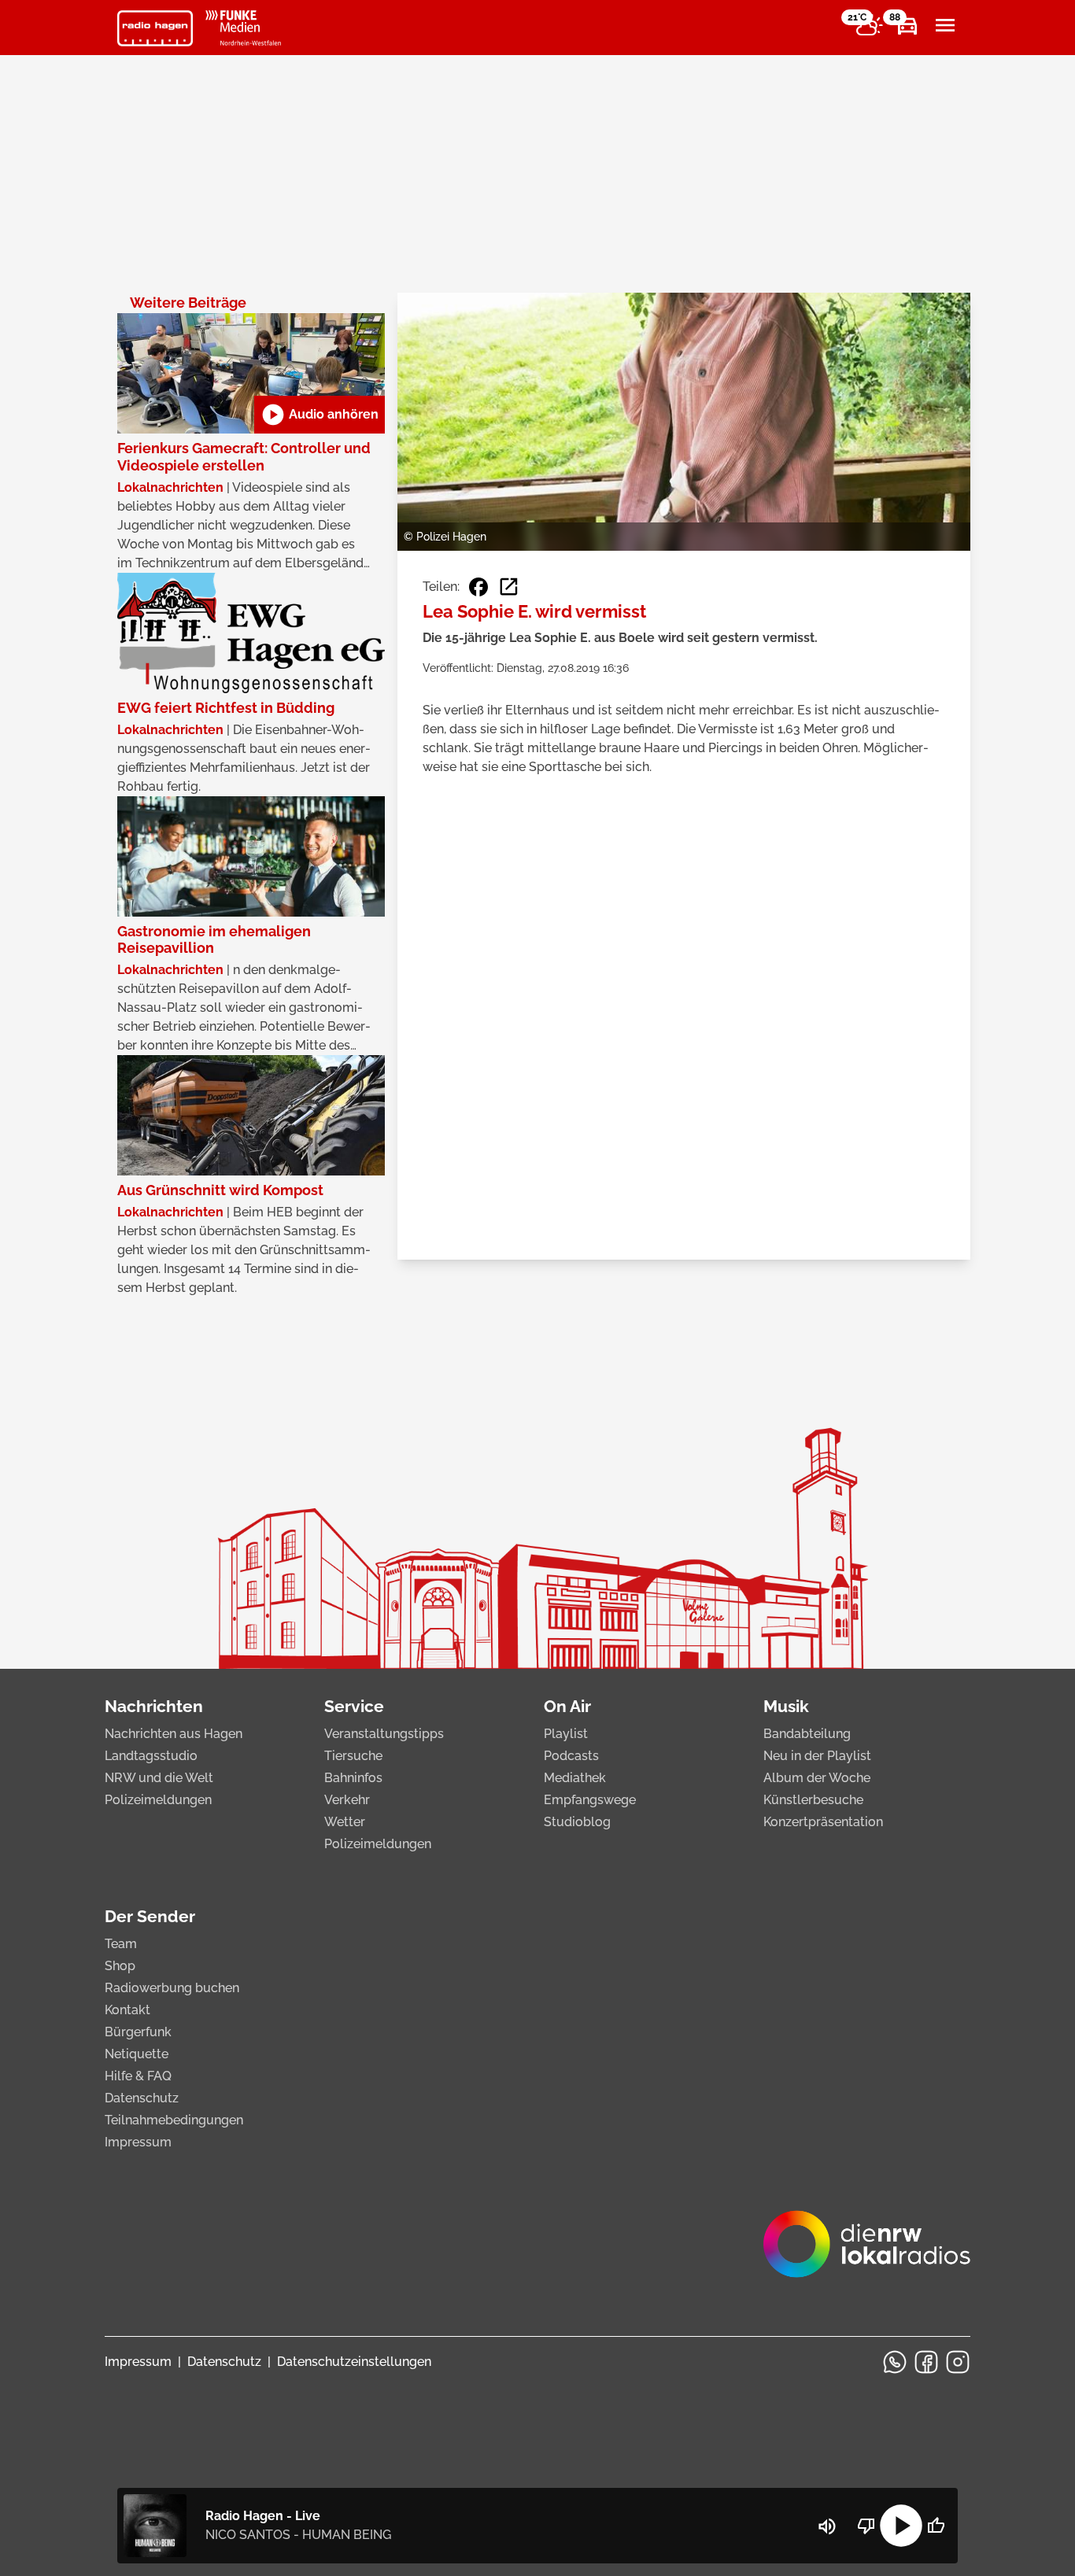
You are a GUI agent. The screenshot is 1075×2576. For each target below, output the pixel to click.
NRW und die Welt (159, 1778)
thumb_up (936, 2526)
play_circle (901, 2526)
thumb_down (866, 2526)
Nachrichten (154, 1706)
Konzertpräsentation (823, 1822)
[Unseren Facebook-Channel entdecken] (926, 2362)
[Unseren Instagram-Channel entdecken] (958, 2362)
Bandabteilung (807, 1734)
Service (354, 1706)
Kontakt (127, 2010)
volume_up (827, 2526)
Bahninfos (353, 1778)
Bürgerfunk (138, 2032)
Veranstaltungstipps (384, 1734)
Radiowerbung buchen (172, 1988)
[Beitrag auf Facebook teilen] (478, 587)
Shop (120, 1966)
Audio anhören (320, 415)
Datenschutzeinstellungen (354, 2362)
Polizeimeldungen (158, 1800)
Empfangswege (590, 1800)
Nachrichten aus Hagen (174, 1734)
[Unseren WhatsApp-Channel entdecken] (895, 2362)
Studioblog (577, 1822)
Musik (786, 1706)
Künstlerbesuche (813, 1800)
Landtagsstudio (151, 1756)
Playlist (566, 1734)
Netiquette (137, 2054)
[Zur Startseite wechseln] (155, 28)
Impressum (138, 2142)
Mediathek (575, 1778)
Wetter (345, 1822)
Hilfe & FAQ (138, 2076)
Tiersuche (353, 1756)
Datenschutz (142, 2098)
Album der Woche (817, 1778)
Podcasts (571, 1756)
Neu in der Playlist (817, 1756)
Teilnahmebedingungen (174, 2120)
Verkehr (347, 1800)
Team (121, 1944)
